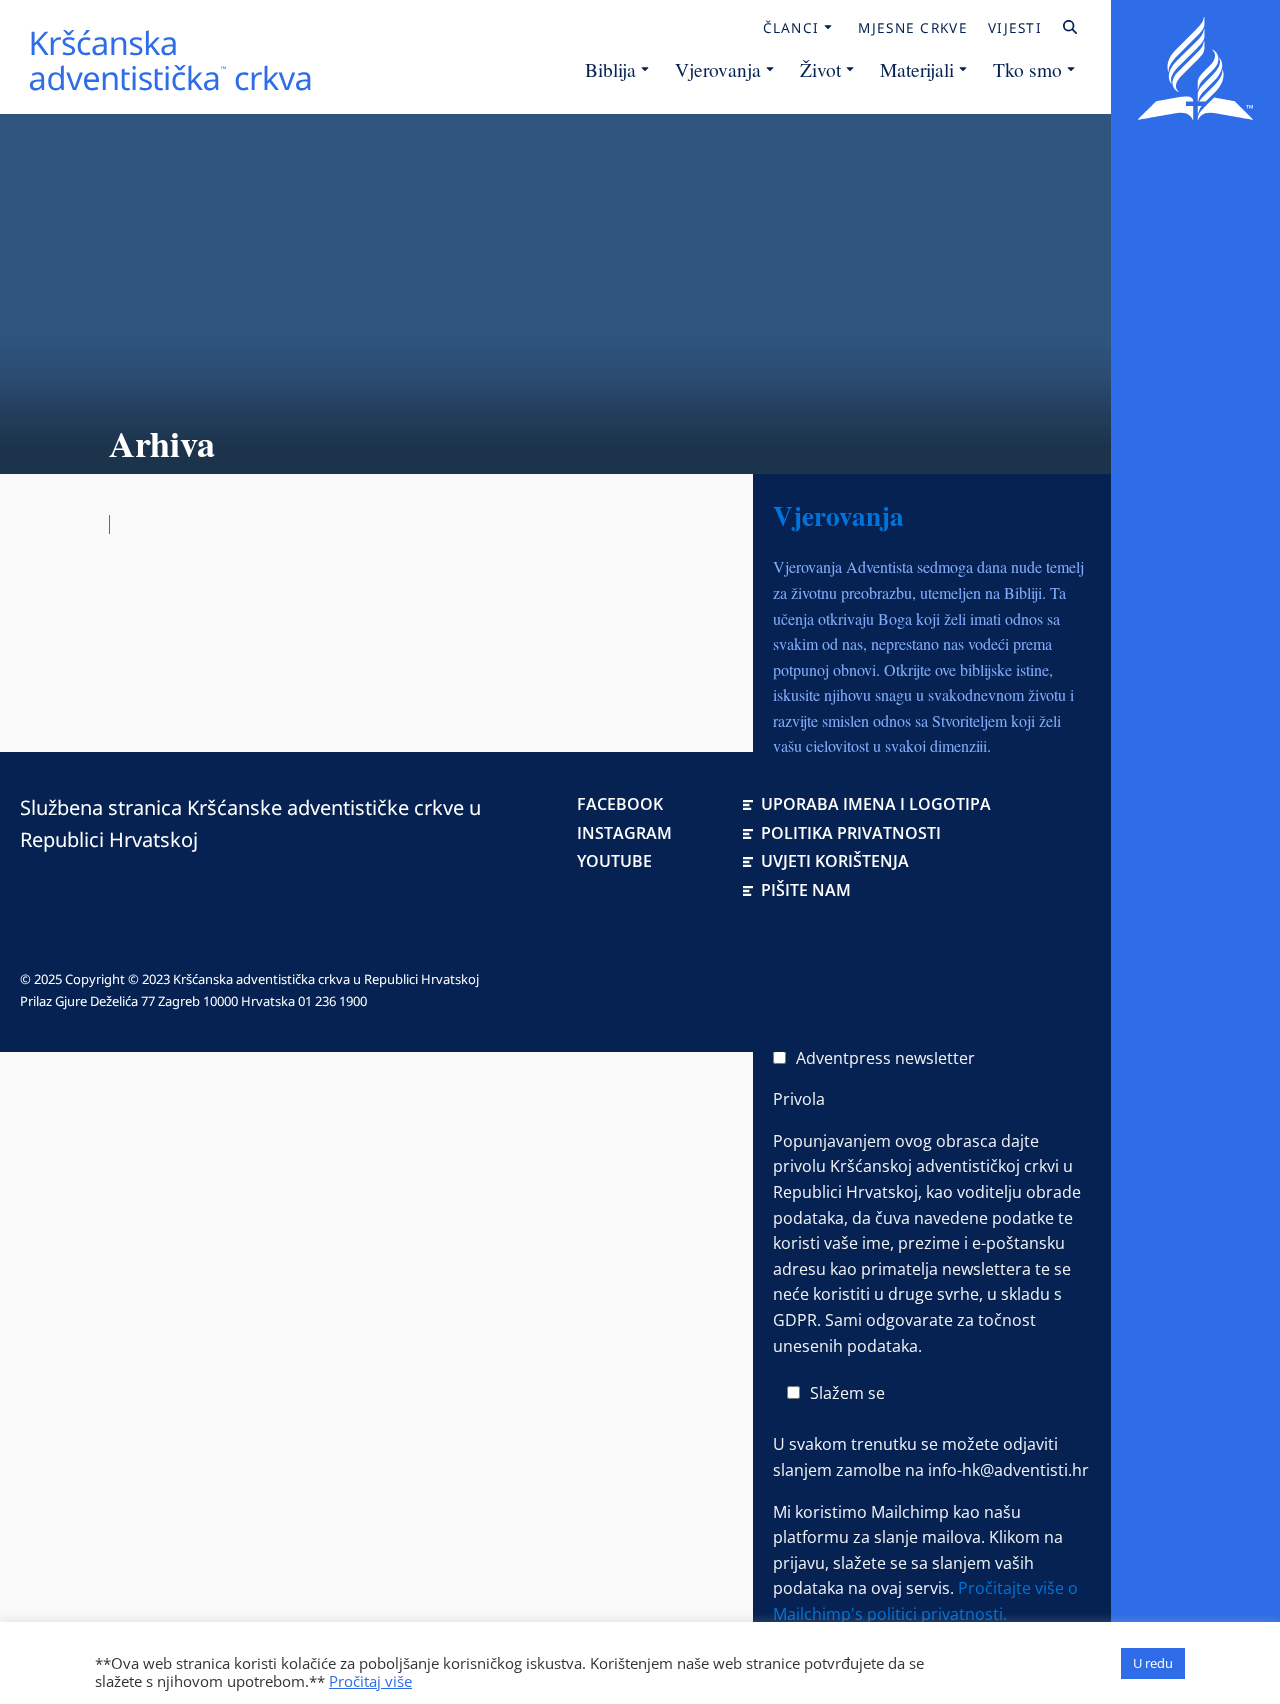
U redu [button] (1153, 1663)
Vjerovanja (718, 69)
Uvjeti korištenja (835, 861)
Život (820, 69)
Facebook (620, 804)
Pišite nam (806, 890)
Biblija (610, 69)
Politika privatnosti (851, 833)
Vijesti (1015, 28)
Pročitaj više (370, 1681)
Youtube (614, 861)
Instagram (624, 833)
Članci (791, 28)
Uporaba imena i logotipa (876, 804)
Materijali (917, 69)
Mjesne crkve (913, 28)
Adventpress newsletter (885, 1058)
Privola (799, 1099)
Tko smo (1027, 69)
